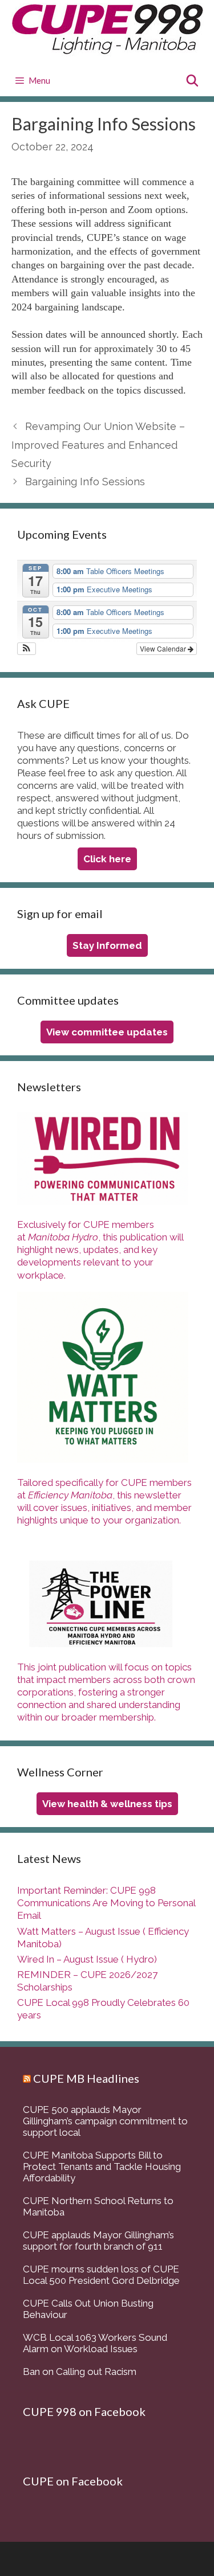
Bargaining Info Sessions (85, 482)
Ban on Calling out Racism (80, 2372)
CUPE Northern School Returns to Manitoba (98, 2206)
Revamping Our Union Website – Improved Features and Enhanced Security (98, 445)
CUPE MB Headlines (86, 2078)
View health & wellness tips (107, 1804)
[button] (27, 649)
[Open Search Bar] (192, 81)
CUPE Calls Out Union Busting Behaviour (88, 2309)
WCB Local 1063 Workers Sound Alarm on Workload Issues (95, 2343)
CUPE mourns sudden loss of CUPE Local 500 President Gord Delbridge (101, 2275)
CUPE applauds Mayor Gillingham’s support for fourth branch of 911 (98, 2241)
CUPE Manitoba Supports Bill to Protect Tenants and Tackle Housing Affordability (102, 2167)
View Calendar (164, 648)
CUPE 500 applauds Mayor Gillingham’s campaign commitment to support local (105, 2121)
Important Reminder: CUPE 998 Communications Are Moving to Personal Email (106, 1903)
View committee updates (107, 1032)
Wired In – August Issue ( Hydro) (87, 1959)
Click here (107, 859)
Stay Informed (107, 945)
